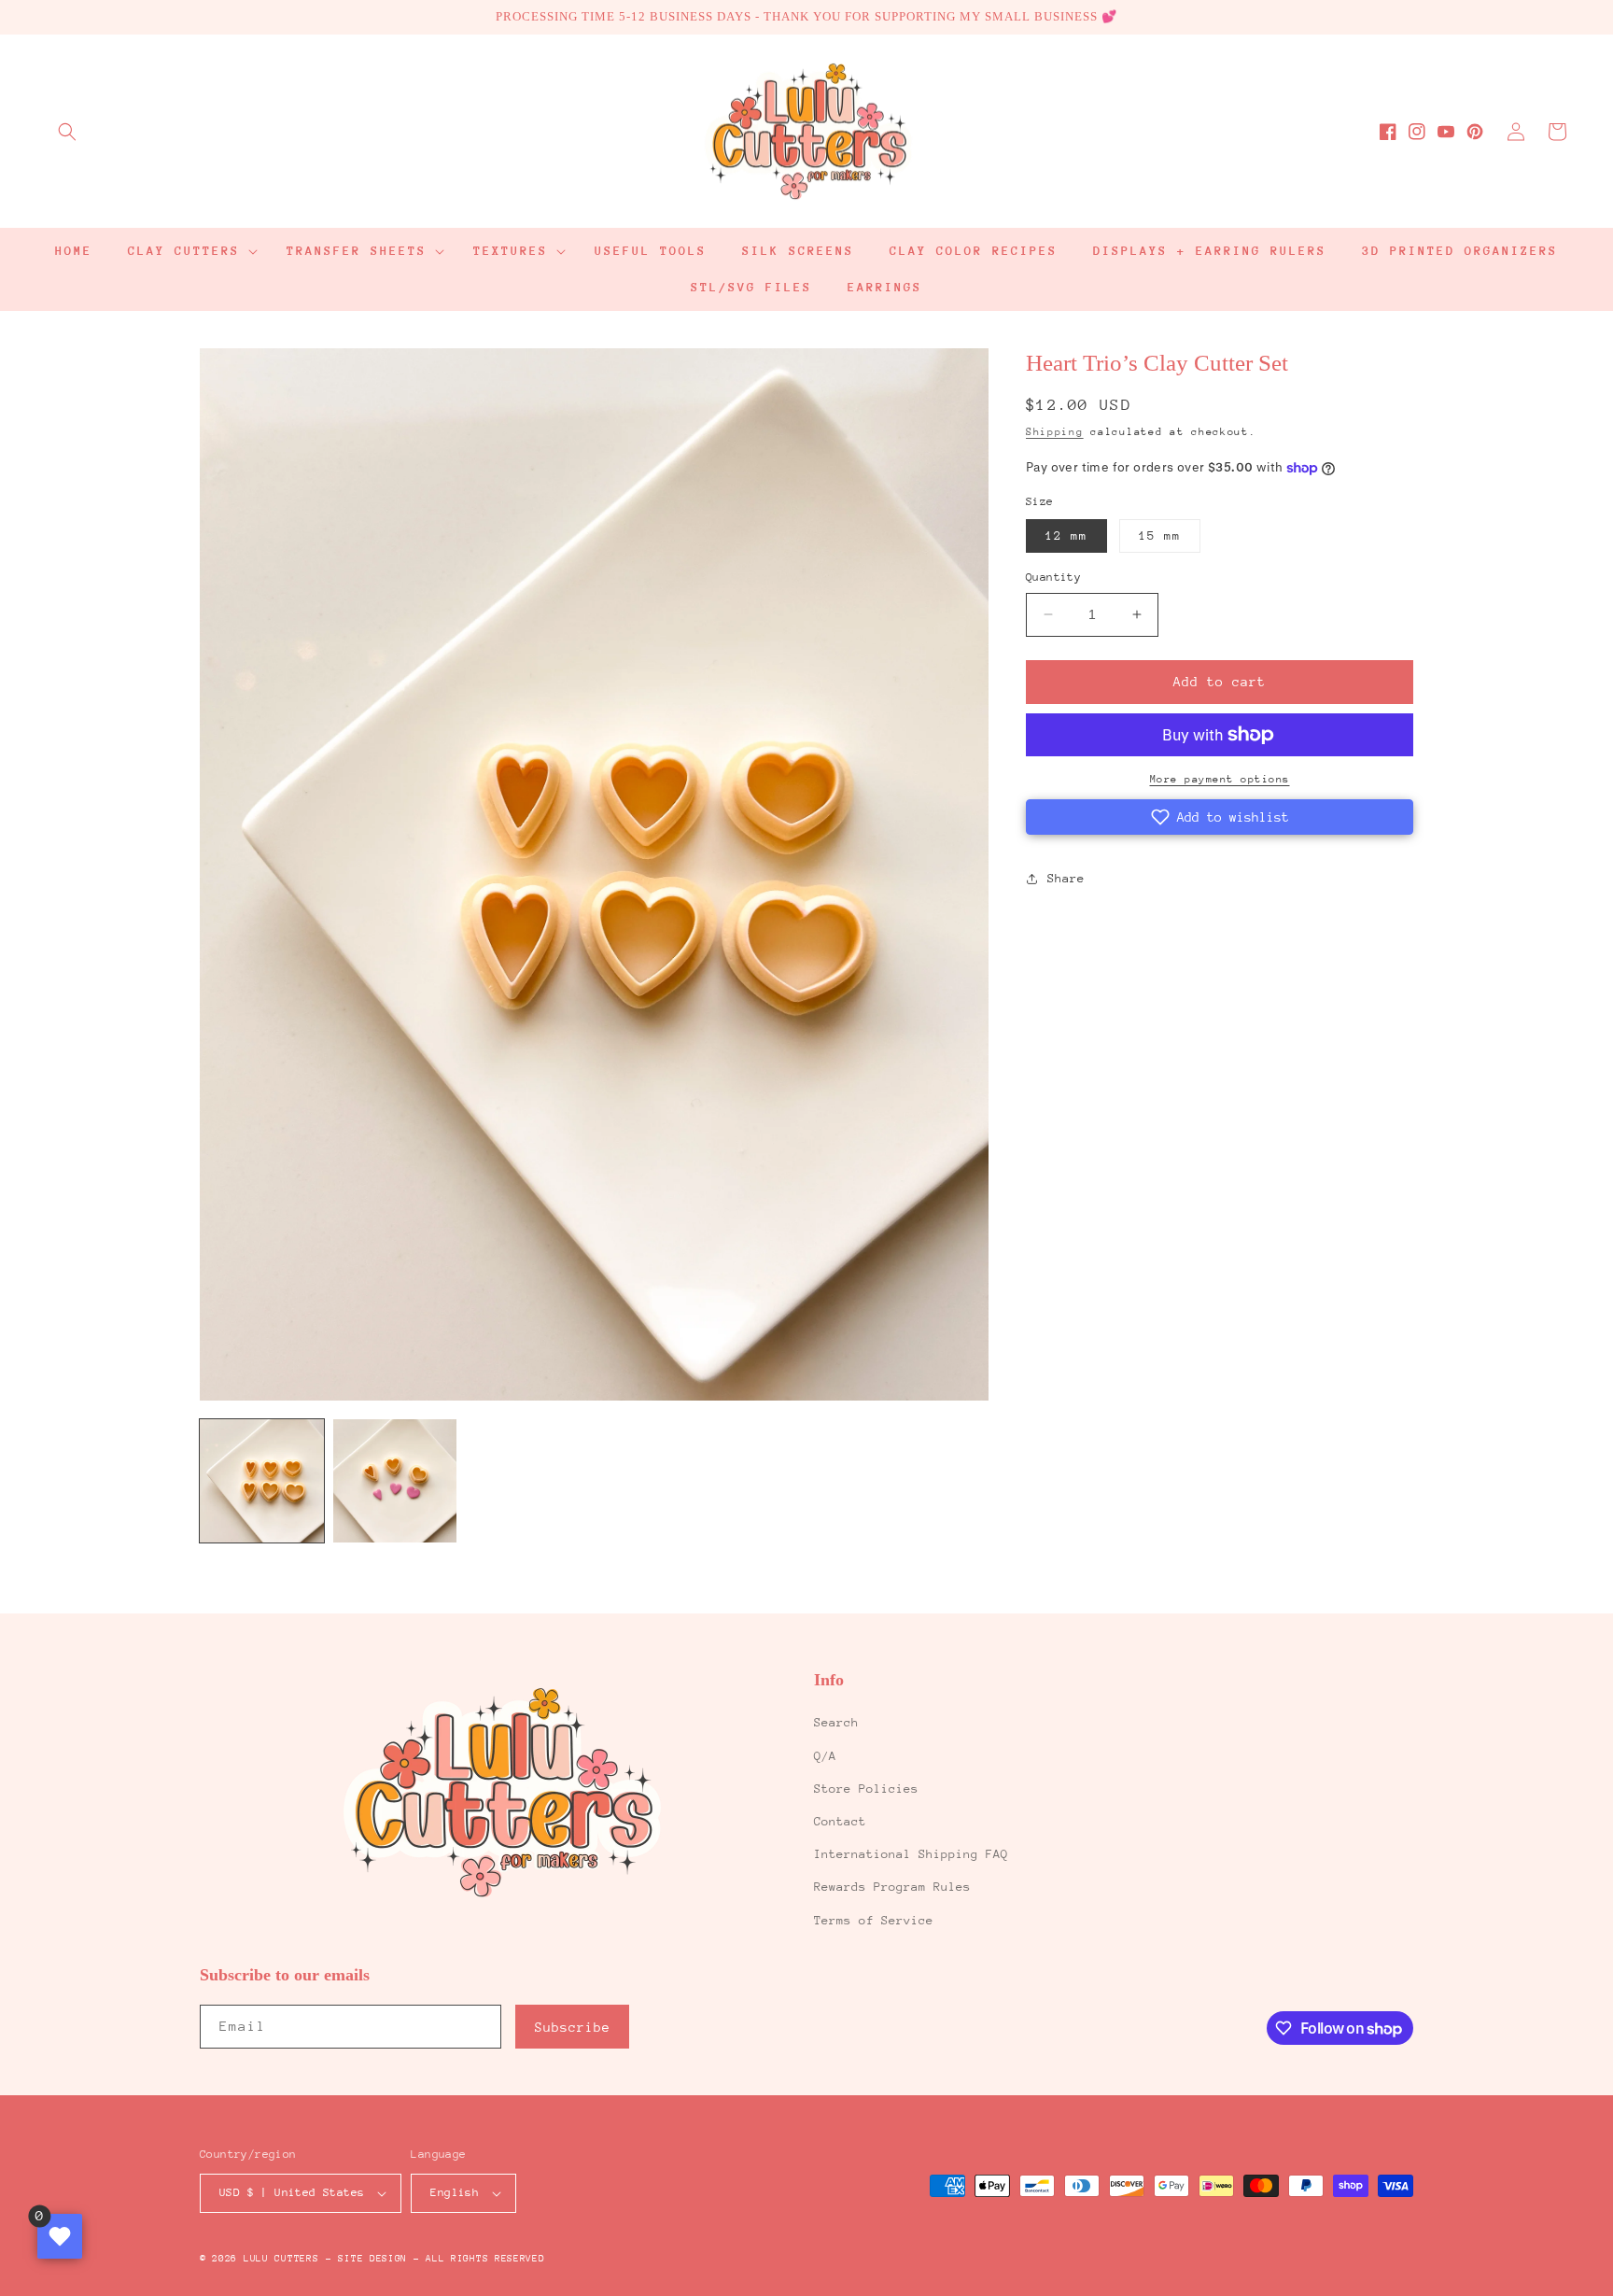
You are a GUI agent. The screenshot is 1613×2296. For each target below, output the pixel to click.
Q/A (825, 1756)
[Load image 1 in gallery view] (262, 1481)
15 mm (1160, 535)
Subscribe (573, 2027)
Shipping (1055, 432)
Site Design (372, 2259)
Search (836, 1722)
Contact (840, 1821)
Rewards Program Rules (892, 1887)
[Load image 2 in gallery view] (395, 1481)
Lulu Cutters (281, 2259)
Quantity (1053, 577)
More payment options (1220, 779)
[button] (67, 132)
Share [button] (1066, 878)
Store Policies (866, 1789)
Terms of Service (874, 1920)
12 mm (1066, 535)
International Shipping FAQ (911, 1854)
